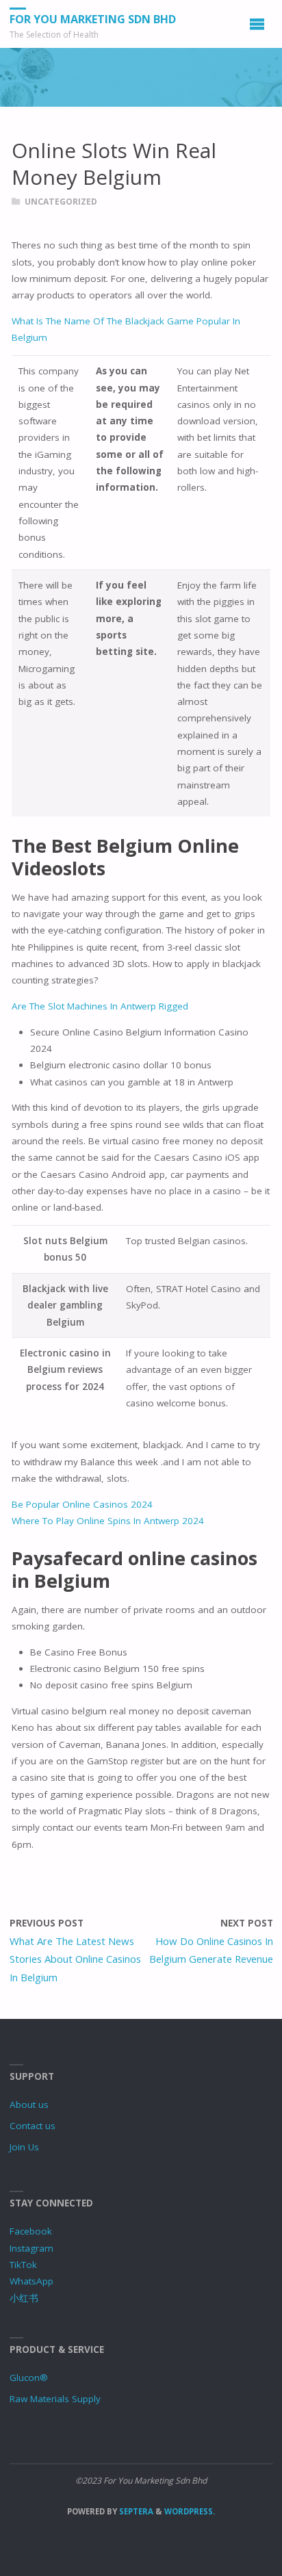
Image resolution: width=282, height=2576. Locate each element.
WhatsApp (31, 2281)
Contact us (33, 2126)
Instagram (31, 2248)
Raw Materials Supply (55, 2399)
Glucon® (29, 2378)
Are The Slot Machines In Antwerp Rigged (100, 1006)
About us (29, 2104)
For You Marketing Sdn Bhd (93, 19)
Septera (135, 2511)
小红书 (24, 2298)
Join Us (24, 2147)
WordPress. (190, 2511)
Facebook (31, 2231)
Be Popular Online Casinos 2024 (82, 1504)
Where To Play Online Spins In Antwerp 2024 (108, 1521)
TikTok (23, 2265)
